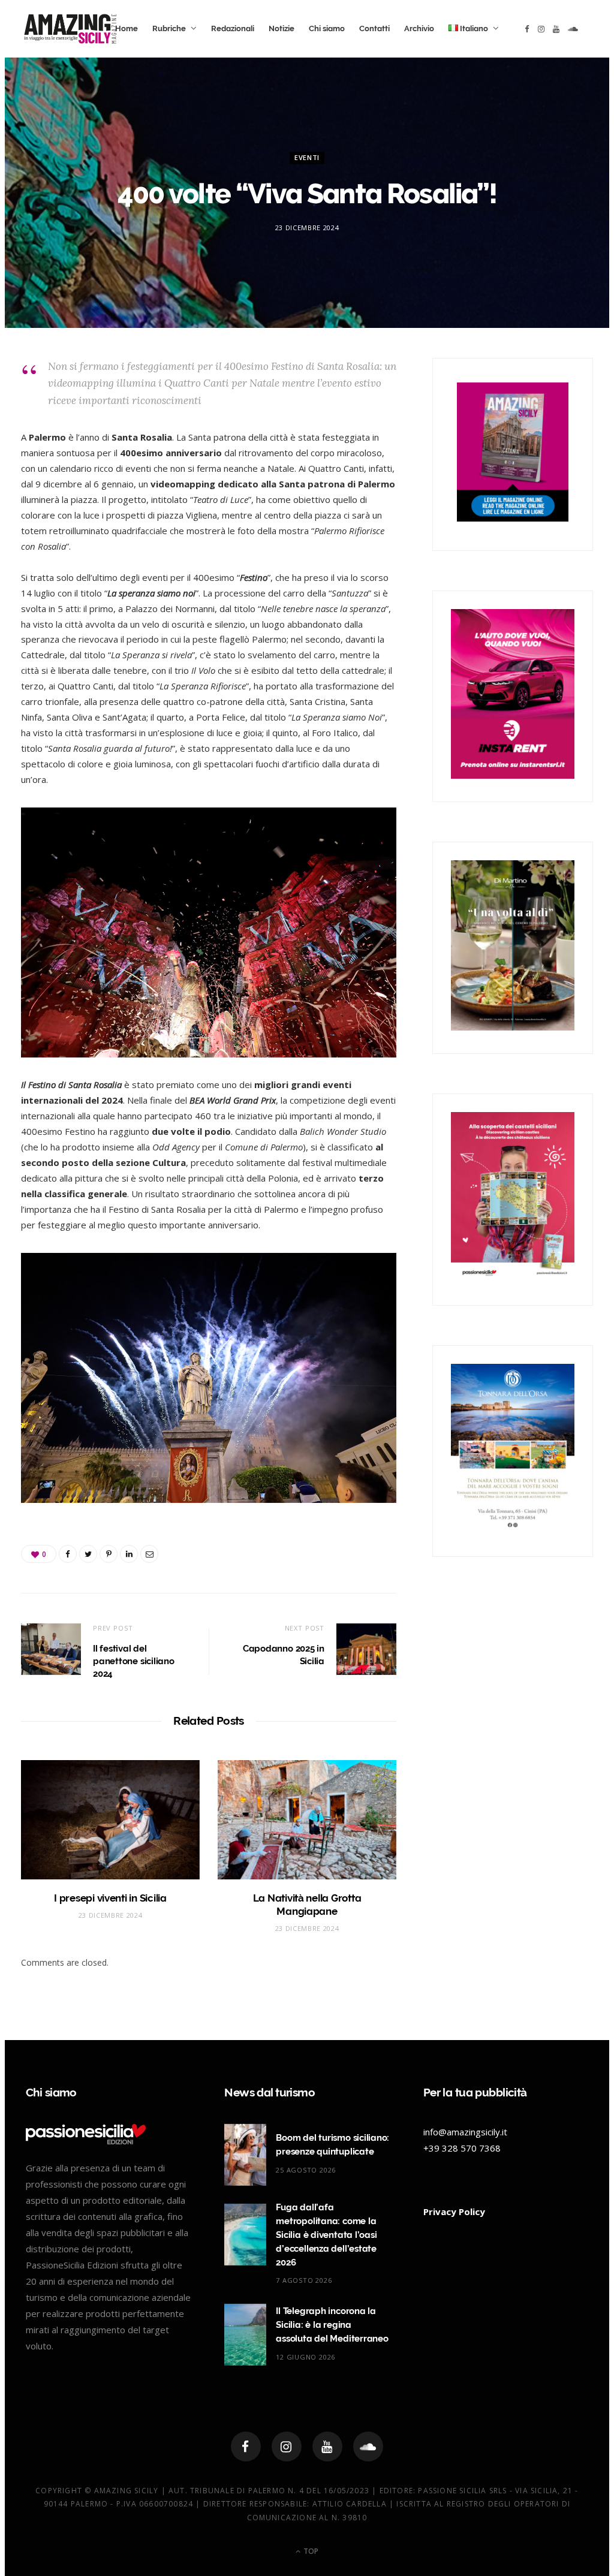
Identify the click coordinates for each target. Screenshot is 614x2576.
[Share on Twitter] (88, 1554)
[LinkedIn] (129, 1554)
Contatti (374, 28)
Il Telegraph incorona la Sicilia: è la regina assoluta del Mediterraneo (332, 2325)
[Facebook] (246, 2447)
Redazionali (233, 28)
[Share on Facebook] (68, 1554)
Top (310, 2551)
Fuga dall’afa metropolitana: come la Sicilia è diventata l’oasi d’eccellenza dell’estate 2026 (326, 2235)
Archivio (419, 28)
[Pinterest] (109, 1554)
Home (127, 28)
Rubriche (169, 28)
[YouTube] (327, 2447)
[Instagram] (287, 2447)
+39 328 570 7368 (462, 2148)
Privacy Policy (454, 2212)
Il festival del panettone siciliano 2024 (134, 1661)
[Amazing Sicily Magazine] (70, 29)
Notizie (282, 28)
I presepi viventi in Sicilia (110, 1898)
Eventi (307, 158)
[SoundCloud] (368, 2447)
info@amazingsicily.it (465, 2132)
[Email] (149, 1554)
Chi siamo (327, 28)
